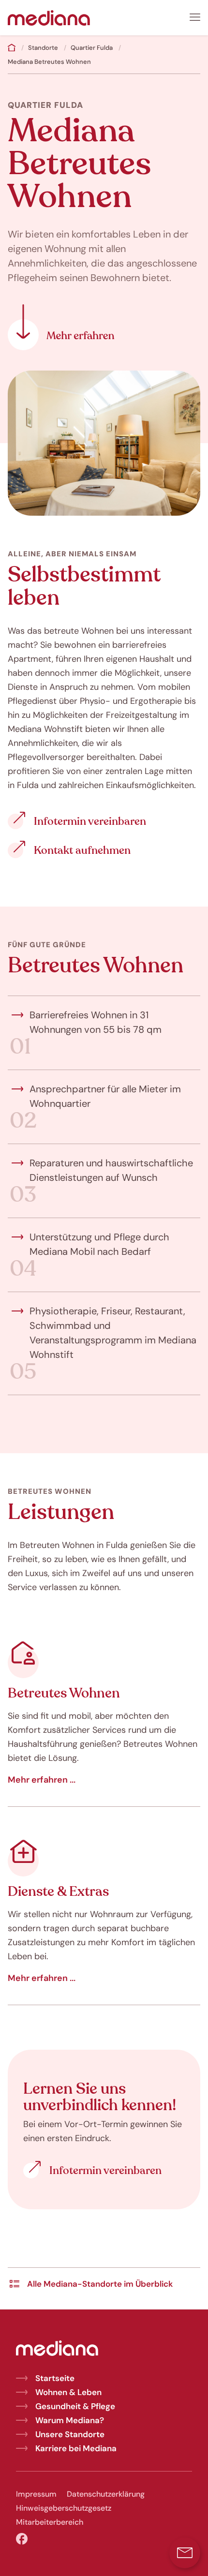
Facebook (22, 2539)
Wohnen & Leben (68, 2392)
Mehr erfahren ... (42, 1780)
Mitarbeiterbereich (50, 2522)
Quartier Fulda (92, 48)
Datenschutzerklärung (106, 2494)
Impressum (36, 2494)
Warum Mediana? (70, 2420)
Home (12, 47)
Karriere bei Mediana (76, 2448)
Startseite (55, 2378)
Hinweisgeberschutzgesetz (64, 2508)
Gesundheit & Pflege (75, 2406)
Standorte (43, 48)
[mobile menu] (195, 17)
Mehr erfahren (61, 327)
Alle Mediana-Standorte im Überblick (100, 2284)
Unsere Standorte (70, 2434)
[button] (185, 2553)
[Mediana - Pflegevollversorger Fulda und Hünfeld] (49, 17)
